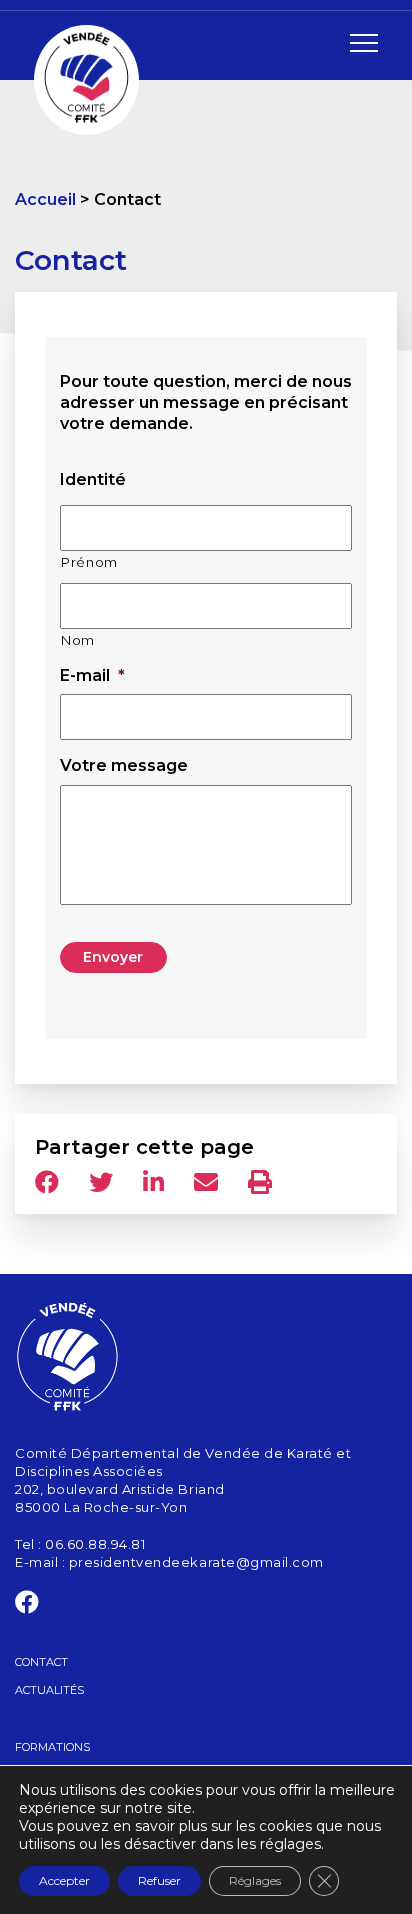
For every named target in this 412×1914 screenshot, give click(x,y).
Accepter (64, 1880)
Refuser (159, 1880)
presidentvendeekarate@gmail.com (196, 1562)
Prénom (89, 562)
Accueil (45, 199)
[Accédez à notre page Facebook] (27, 1606)
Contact (41, 1662)
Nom (78, 640)
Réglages (255, 1880)
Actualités (49, 1690)
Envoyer (113, 957)
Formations (52, 1747)
